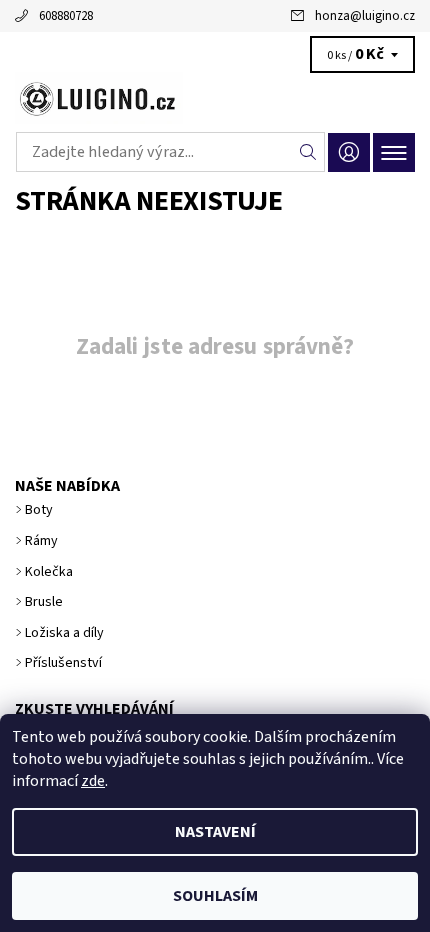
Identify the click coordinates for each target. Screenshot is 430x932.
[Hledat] (308, 152)
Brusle (44, 602)
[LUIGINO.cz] (215, 98)
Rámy (41, 541)
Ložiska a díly (64, 633)
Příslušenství (63, 663)
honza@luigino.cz (365, 16)
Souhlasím (215, 896)
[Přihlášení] (349, 152)
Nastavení (215, 832)
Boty (39, 510)
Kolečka (49, 572)
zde (93, 781)
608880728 (66, 16)
